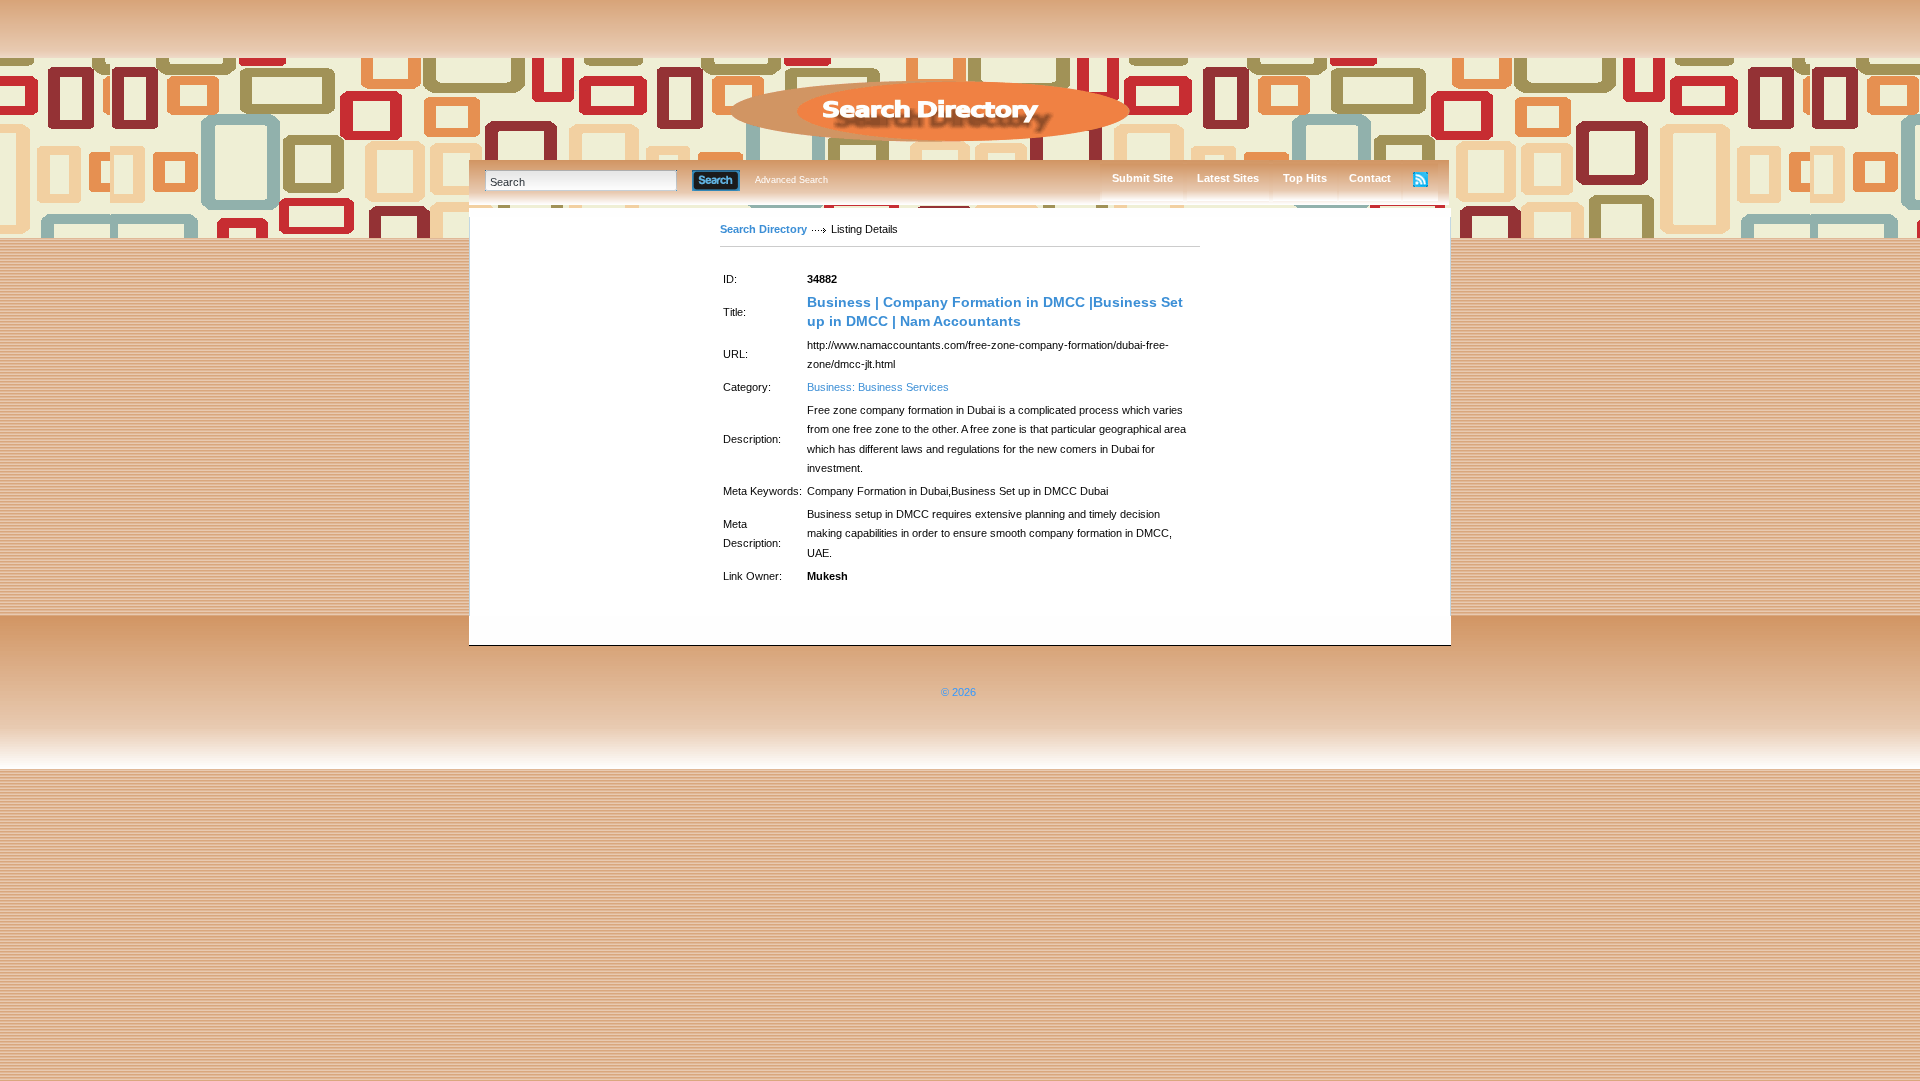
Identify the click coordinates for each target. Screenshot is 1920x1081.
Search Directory (763, 229)
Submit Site (1142, 178)
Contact (1370, 178)
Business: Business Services (878, 387)
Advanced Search (791, 180)
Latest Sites (1228, 178)
